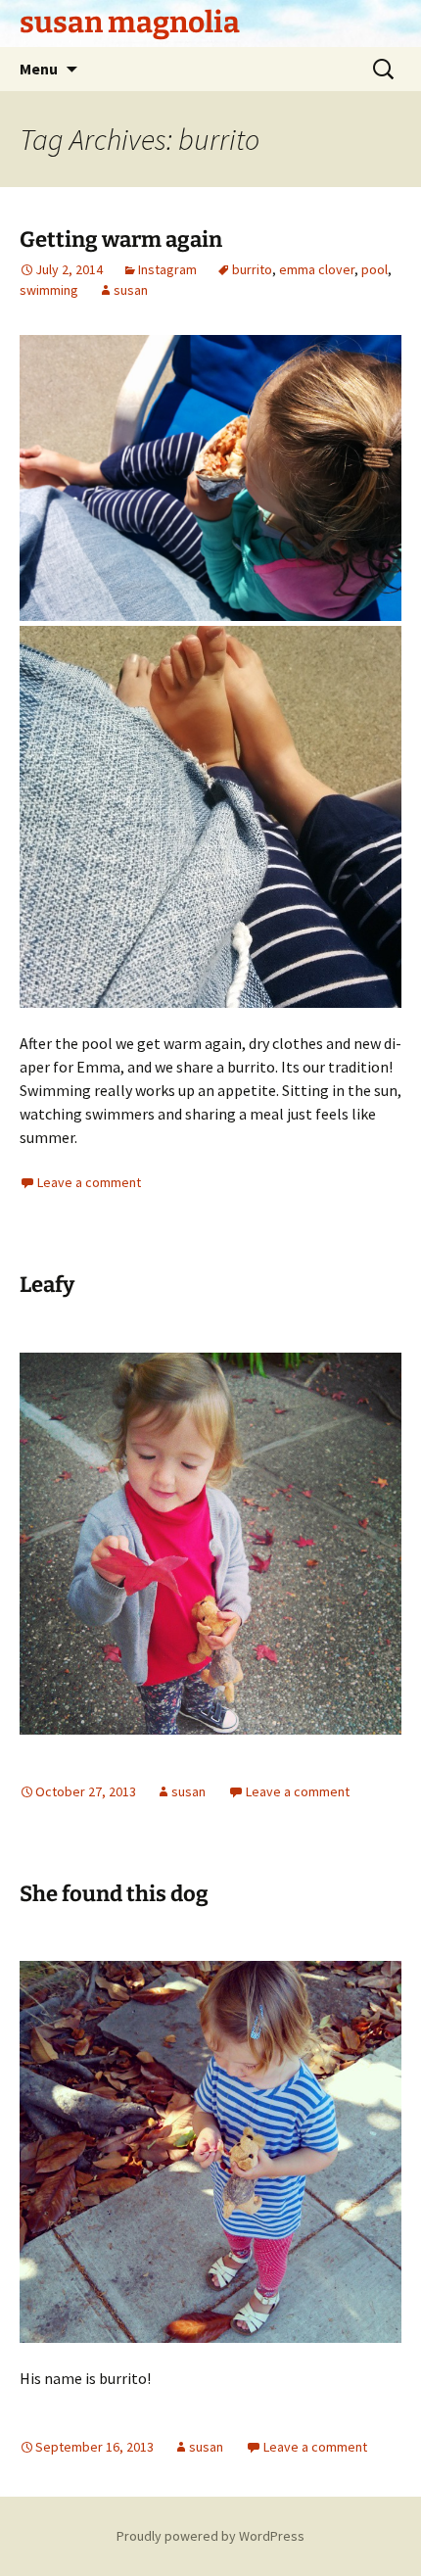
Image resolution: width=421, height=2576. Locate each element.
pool (374, 269)
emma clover (317, 269)
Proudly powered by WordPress (210, 2536)
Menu (39, 69)
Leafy (47, 1285)
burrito (252, 269)
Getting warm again (121, 239)
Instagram (167, 269)
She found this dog (114, 1894)
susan (131, 290)
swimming (49, 290)
